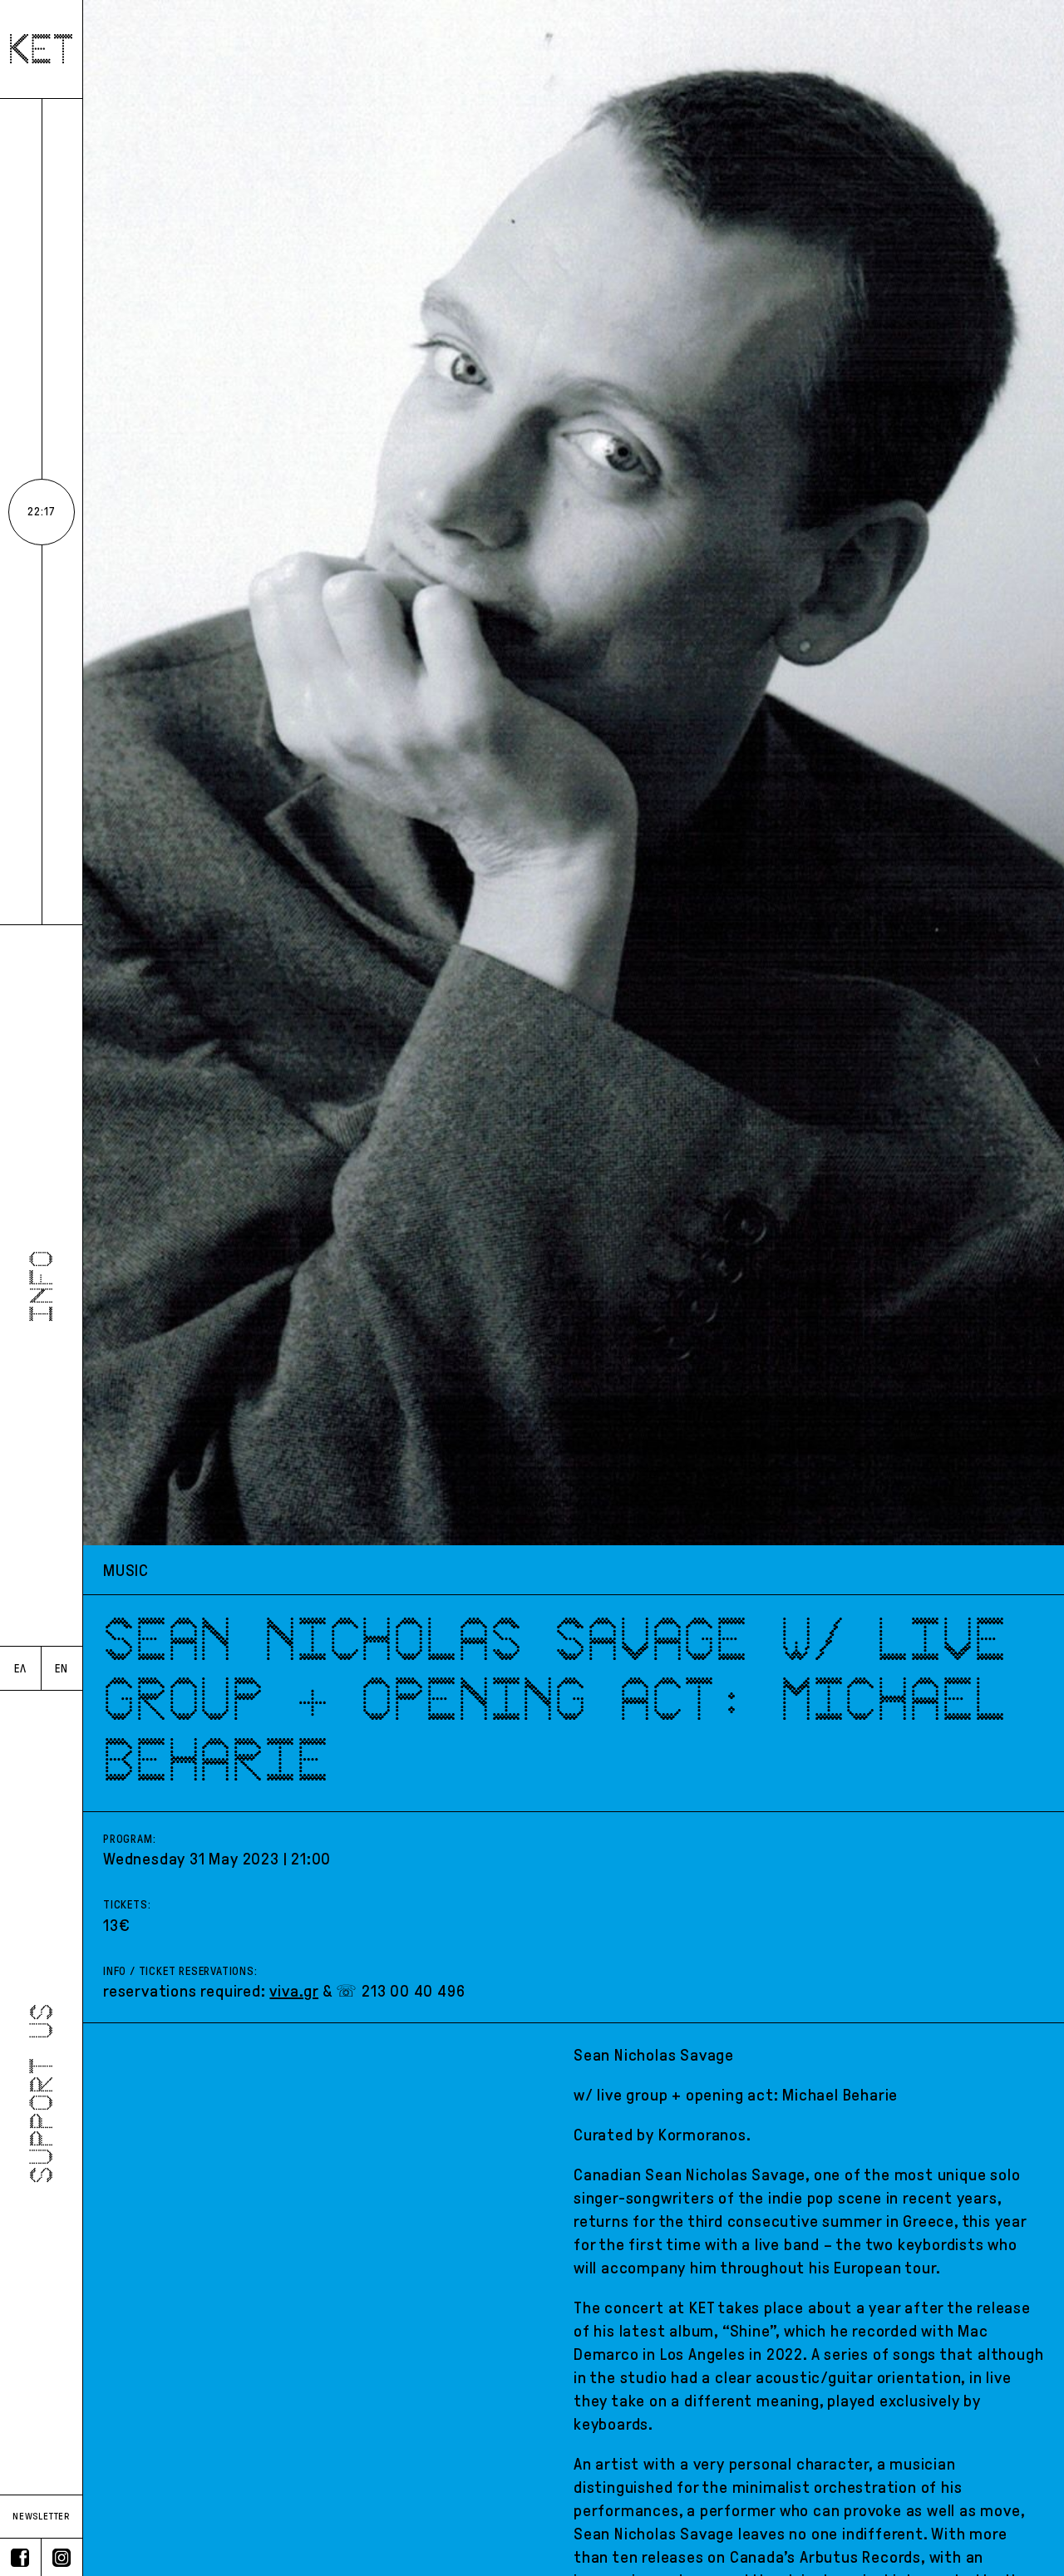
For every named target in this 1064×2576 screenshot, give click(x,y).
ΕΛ (20, 1669)
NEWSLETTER (41, 2516)
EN (62, 1669)
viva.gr (294, 1991)
